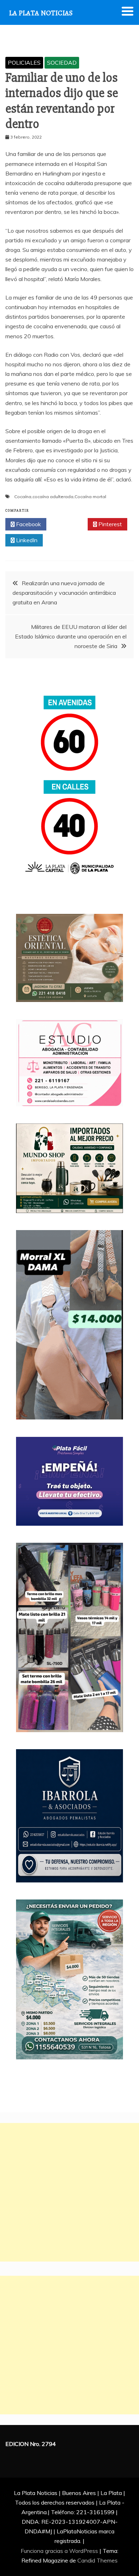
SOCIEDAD (62, 63)
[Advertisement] (69, 2192)
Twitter (69, 524)
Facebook (28, 524)
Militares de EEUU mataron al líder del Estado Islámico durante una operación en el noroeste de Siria (71, 636)
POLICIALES (24, 63)
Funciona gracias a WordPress (60, 2551)
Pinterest (109, 524)
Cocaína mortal (90, 497)
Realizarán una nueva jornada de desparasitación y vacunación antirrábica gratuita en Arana (64, 593)
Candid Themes (97, 2560)
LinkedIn (26, 540)
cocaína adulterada (53, 497)
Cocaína (23, 497)
